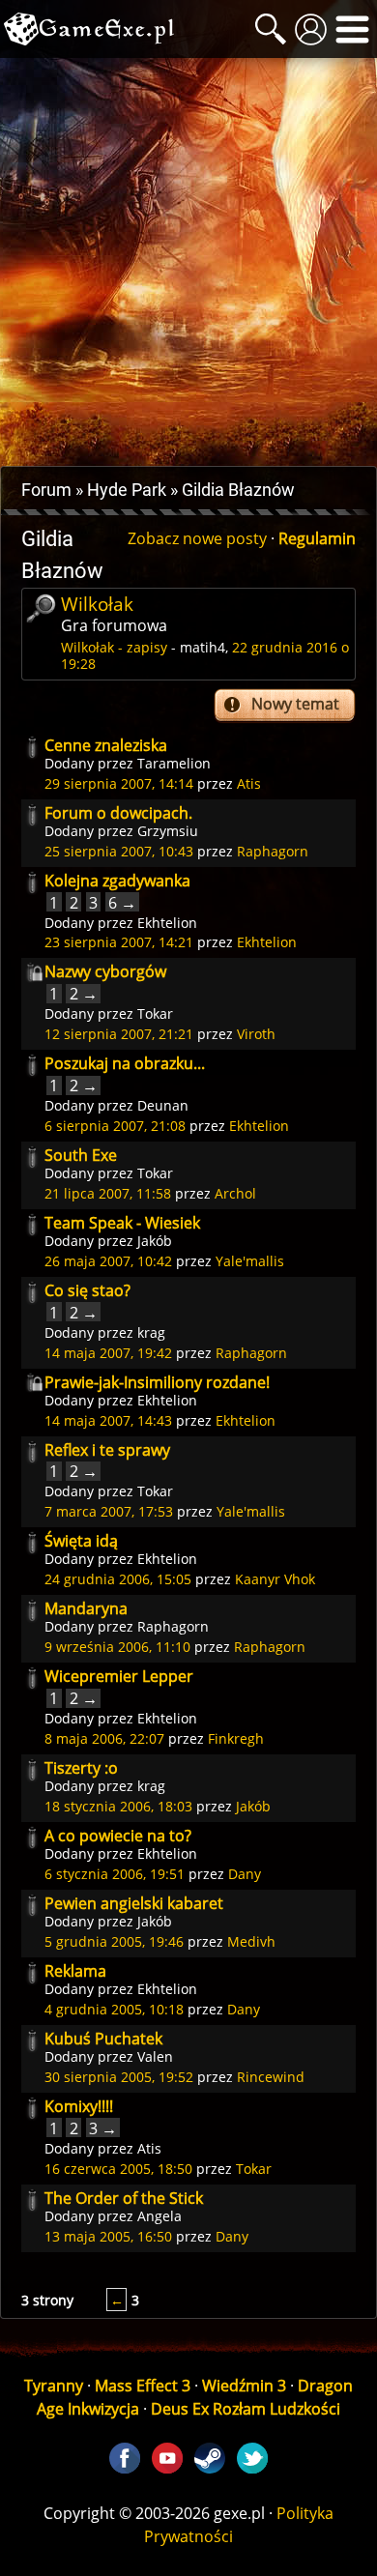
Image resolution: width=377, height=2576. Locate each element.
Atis (249, 783)
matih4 (203, 647)
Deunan (163, 1105)
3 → (103, 2127)
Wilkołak (97, 604)
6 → (122, 902)
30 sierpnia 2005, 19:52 (119, 2077)
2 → (84, 994)
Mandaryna (86, 1608)
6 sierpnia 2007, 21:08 (115, 1126)
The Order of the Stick (124, 2198)
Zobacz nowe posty (197, 538)
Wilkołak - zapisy (114, 647)
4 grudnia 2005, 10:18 (114, 2009)
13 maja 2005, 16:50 (108, 2236)
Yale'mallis (250, 1261)
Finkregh (236, 1738)
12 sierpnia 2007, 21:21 (119, 1034)
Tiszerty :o (81, 1768)
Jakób (155, 1241)
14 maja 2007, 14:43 (108, 1420)
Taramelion (174, 763)
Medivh (251, 1941)
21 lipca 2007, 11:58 (108, 1193)
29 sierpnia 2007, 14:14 (119, 783)
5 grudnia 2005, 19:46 (114, 1941)
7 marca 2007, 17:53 (109, 1511)
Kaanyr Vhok (275, 1579)
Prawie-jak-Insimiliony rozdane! (157, 1382)
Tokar (155, 1013)
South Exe (81, 1155)
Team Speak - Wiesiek (122, 1223)
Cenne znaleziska (106, 745)
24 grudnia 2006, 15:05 (118, 1579)
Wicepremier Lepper (119, 1676)
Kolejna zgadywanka (117, 881)
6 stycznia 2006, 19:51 (115, 1874)
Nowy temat (295, 704)
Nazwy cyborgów (105, 971)
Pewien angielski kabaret (134, 1903)
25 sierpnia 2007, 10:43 (119, 851)
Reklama (75, 1971)
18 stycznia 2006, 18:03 (118, 1806)
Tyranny (54, 2386)
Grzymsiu (168, 831)
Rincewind (271, 2077)
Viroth (256, 1034)
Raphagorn (273, 851)
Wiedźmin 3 (244, 2386)
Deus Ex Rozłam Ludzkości (246, 2409)
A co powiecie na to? (118, 1836)
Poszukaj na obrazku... (125, 1063)
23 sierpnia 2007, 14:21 (119, 942)
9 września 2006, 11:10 (117, 1647)
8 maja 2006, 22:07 (104, 1738)
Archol (235, 1193)
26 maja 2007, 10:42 (108, 1261)
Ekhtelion (167, 923)
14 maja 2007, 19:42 (108, 1353)
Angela (159, 2216)
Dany (245, 1874)
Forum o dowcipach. (118, 813)
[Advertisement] (188, 262)
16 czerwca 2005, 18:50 (118, 2169)
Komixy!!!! (79, 2106)
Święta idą (81, 1541)
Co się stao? (87, 1290)
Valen (155, 2056)
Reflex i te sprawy (107, 1450)
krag (151, 1332)
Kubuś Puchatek (103, 2039)
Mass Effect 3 (143, 2386)
